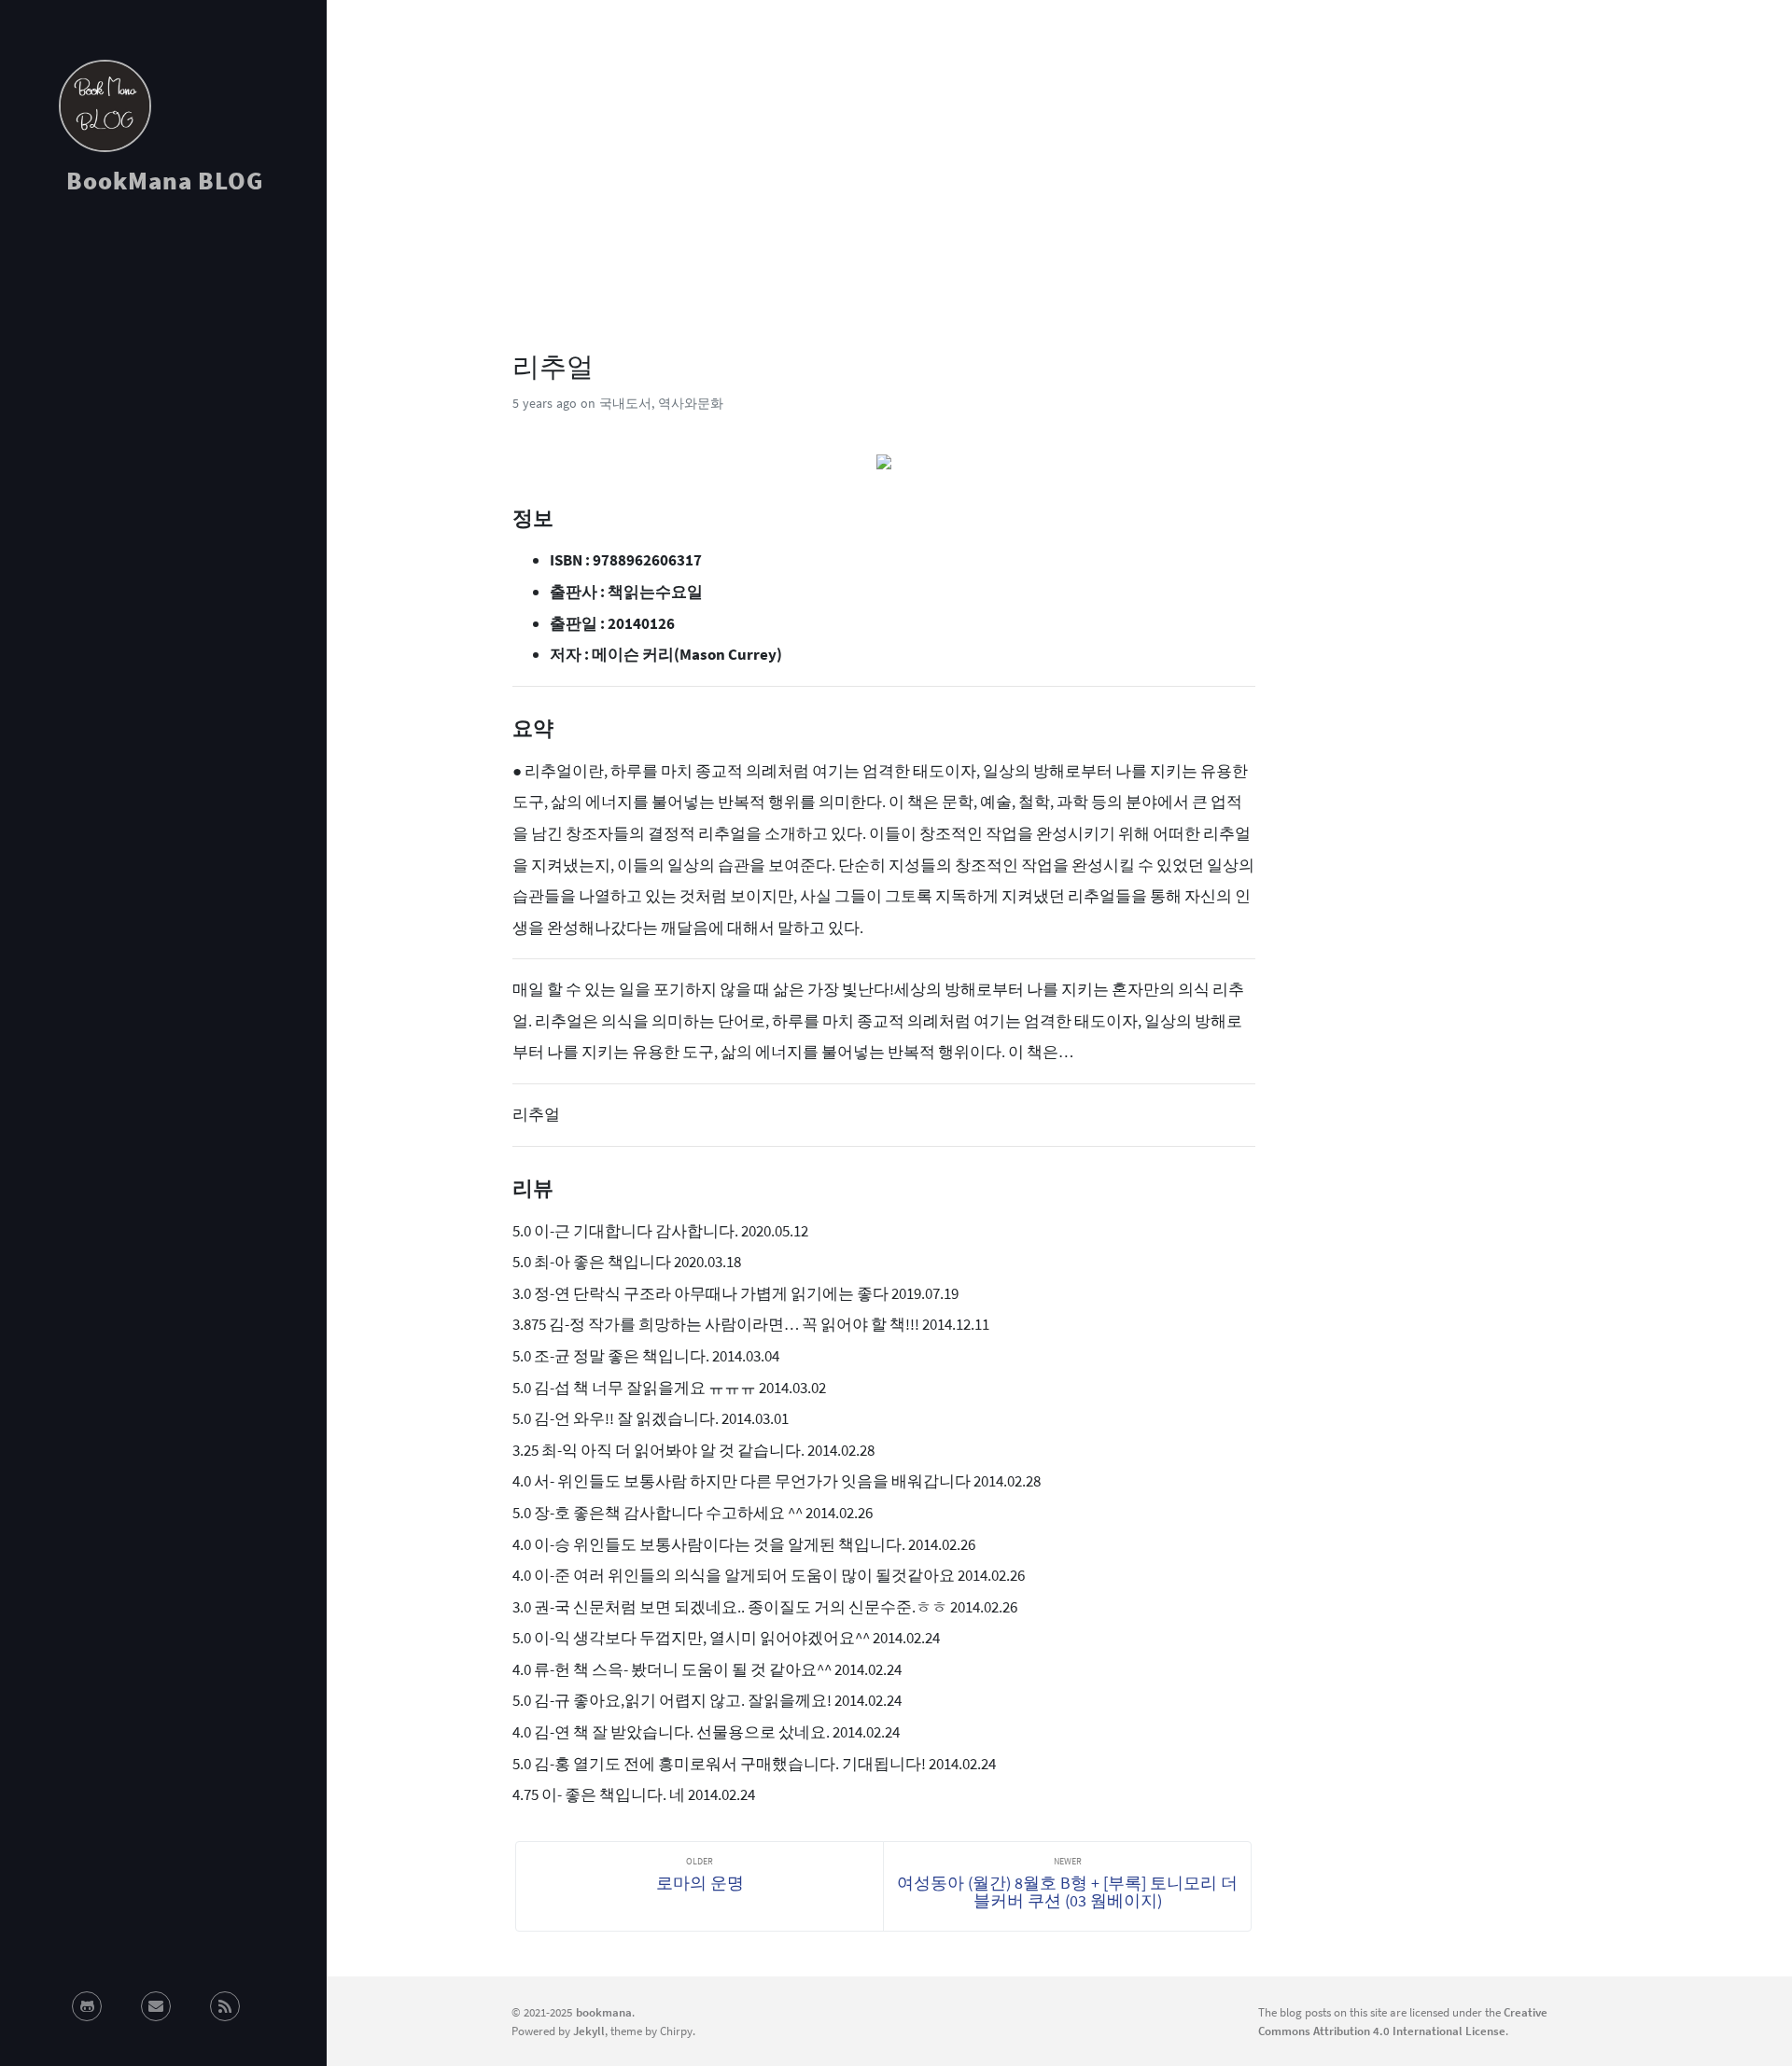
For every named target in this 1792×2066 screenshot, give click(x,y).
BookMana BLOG (165, 180)
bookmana (604, 2012)
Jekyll (589, 2031)
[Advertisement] (163, 377)
